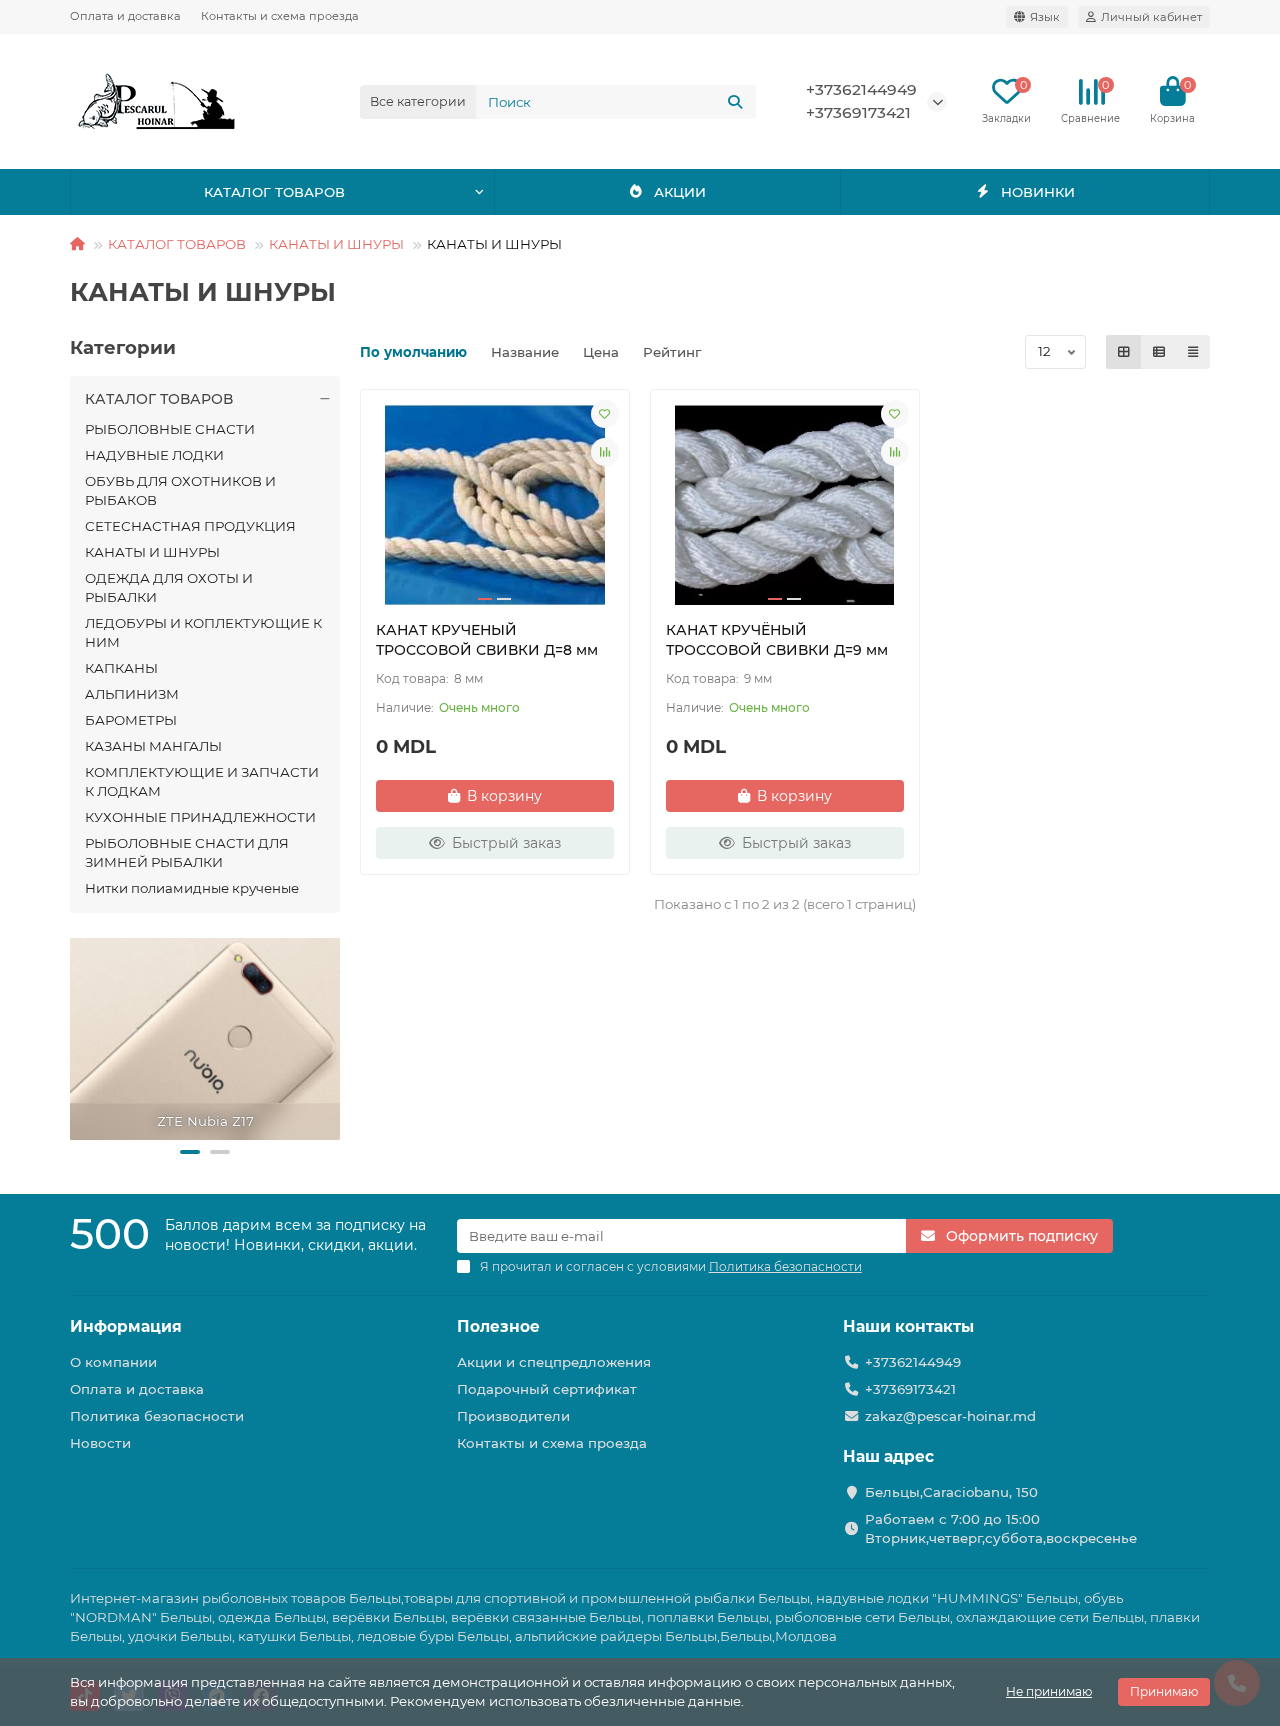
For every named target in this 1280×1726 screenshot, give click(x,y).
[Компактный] (1193, 352)
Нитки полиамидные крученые (192, 888)
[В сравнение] (605, 452)
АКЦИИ (680, 192)
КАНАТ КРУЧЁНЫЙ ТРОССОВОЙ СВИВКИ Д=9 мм (777, 640)
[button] (190, 1152)
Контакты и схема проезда (280, 16)
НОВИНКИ (1038, 192)
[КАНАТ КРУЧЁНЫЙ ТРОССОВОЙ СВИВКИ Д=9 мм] (785, 505)
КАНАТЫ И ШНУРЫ (336, 244)
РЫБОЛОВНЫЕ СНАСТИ (170, 429)
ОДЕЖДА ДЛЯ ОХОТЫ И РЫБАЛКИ (169, 587)
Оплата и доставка (125, 16)
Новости (100, 1443)
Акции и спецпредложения (554, 1362)
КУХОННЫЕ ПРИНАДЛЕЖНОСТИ (200, 817)
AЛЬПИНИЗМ (132, 694)
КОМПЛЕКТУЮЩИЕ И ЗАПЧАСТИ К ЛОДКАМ (202, 781)
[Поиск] (735, 102)
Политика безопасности (157, 1416)
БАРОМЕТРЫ (131, 720)
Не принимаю (1049, 1691)
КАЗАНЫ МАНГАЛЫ (153, 746)
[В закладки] (605, 414)
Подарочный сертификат (547, 1389)
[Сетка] (1124, 352)
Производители (513, 1416)
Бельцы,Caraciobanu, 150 (951, 1492)
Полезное (498, 1326)
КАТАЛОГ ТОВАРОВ (274, 192)
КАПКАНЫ (121, 668)
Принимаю (1164, 1691)
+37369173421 (858, 112)
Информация (126, 1326)
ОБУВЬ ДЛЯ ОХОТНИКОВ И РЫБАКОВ (180, 490)
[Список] (1159, 352)
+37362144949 (861, 89)
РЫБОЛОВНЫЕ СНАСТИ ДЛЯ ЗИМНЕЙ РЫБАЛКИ (187, 852)
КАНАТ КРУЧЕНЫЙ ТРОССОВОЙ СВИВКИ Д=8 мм (487, 640)
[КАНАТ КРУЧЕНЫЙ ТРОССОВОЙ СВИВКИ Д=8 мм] (495, 505)
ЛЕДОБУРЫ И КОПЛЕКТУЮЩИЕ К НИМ (203, 632)
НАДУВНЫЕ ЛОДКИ (154, 455)
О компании (113, 1362)
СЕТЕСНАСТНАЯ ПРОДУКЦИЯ (190, 526)
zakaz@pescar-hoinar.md (950, 1416)
